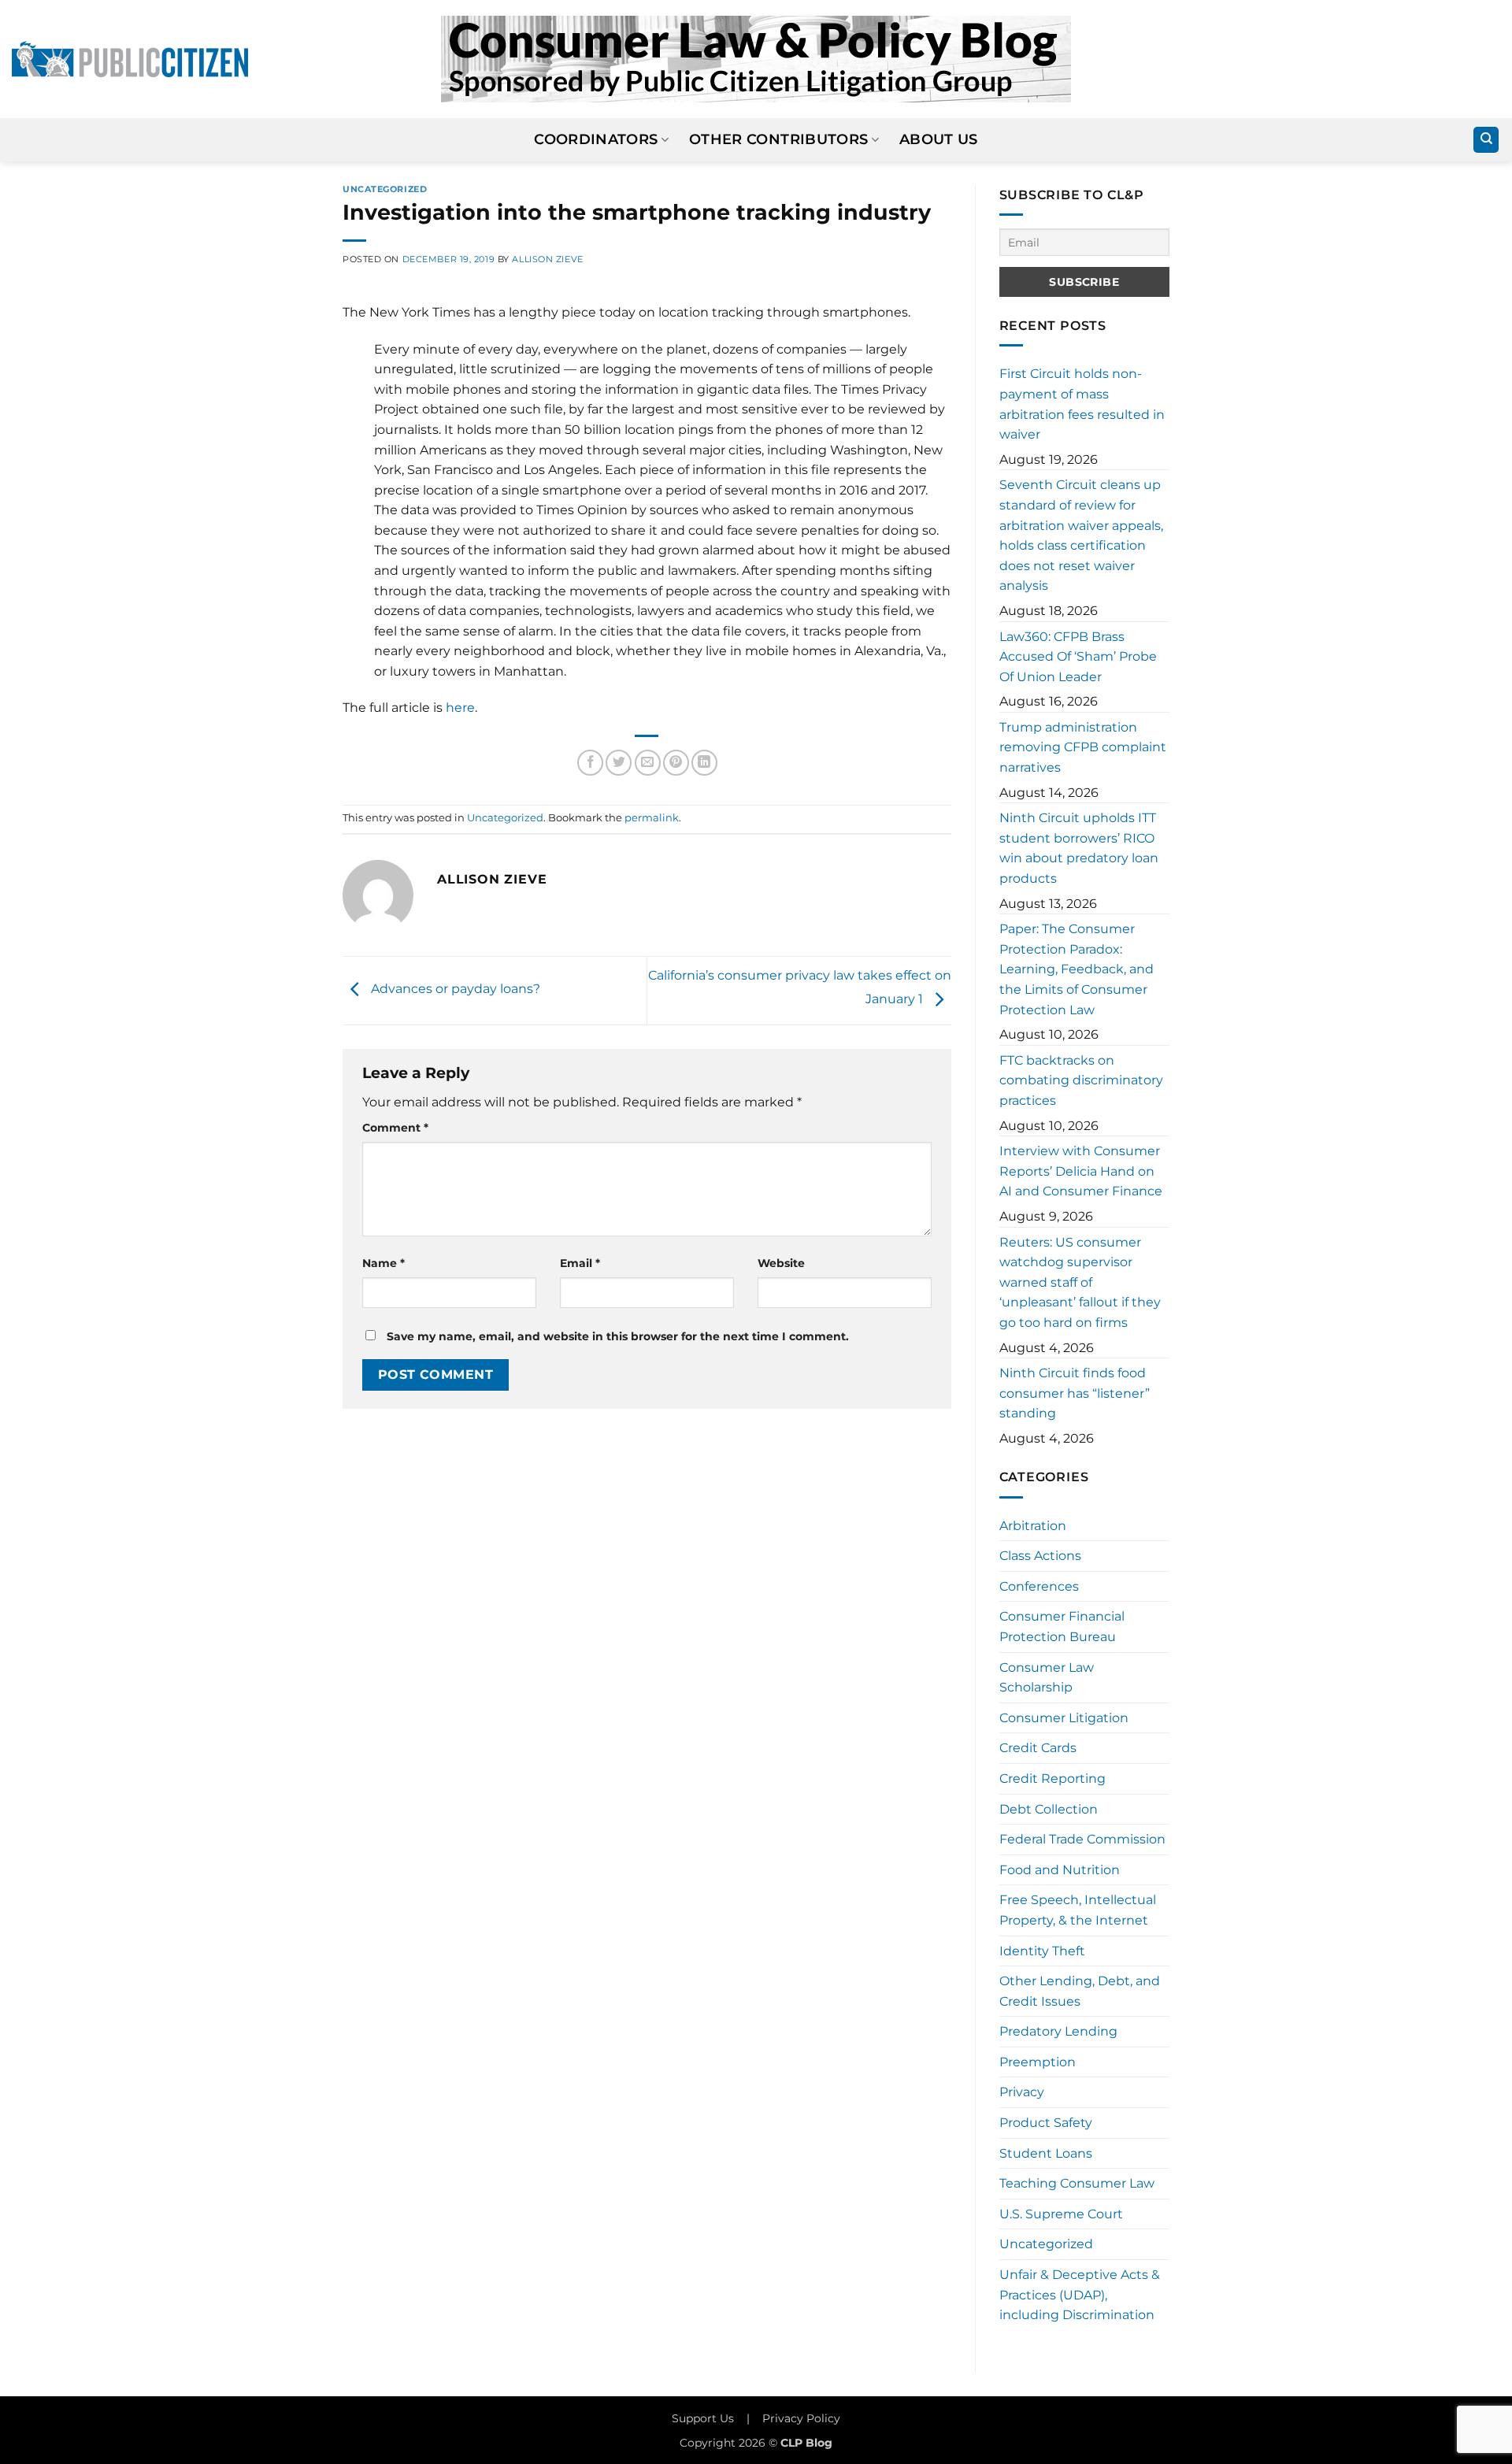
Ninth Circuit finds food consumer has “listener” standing (1075, 1393)
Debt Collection (1049, 1809)
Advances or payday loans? (454, 989)
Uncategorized (385, 189)
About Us (939, 139)
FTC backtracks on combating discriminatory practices (1081, 1080)
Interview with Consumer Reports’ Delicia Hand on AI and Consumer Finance (1081, 1171)
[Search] (1486, 140)
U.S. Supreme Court (1061, 2214)
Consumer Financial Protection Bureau (1062, 1627)
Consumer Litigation (1064, 1718)
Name (384, 1263)
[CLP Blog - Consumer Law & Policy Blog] (756, 59)
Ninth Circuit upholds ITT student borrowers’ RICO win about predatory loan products (1079, 848)
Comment (395, 1128)
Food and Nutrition (1060, 1870)
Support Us (703, 2418)
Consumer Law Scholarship (1047, 1678)
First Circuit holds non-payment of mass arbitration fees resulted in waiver (1082, 404)
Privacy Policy (801, 2418)
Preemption (1038, 2062)
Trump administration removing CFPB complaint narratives (1083, 747)
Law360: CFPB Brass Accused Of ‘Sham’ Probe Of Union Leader (1078, 657)
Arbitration (1033, 1526)
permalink (652, 818)
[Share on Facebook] (590, 763)
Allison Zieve (547, 259)
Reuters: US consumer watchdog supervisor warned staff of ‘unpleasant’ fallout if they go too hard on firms (1080, 1282)
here (460, 708)
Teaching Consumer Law (1077, 2183)
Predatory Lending (1058, 2031)
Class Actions (1040, 1556)
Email (580, 1263)
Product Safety (1046, 2123)
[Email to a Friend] (648, 763)
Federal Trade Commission (1082, 1839)
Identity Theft (1042, 1951)
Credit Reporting (1052, 1779)
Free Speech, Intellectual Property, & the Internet (1078, 1910)
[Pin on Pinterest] (676, 763)
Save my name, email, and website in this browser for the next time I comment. (618, 1336)
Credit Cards (1038, 1748)
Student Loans (1046, 2153)
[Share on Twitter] (619, 763)
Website (781, 1263)
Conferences (1039, 1586)
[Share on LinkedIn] (704, 763)
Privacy (1022, 2092)
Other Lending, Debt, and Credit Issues (1080, 1991)
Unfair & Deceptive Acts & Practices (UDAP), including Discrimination (1080, 2295)
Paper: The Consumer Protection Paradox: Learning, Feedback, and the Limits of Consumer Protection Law (1077, 969)
